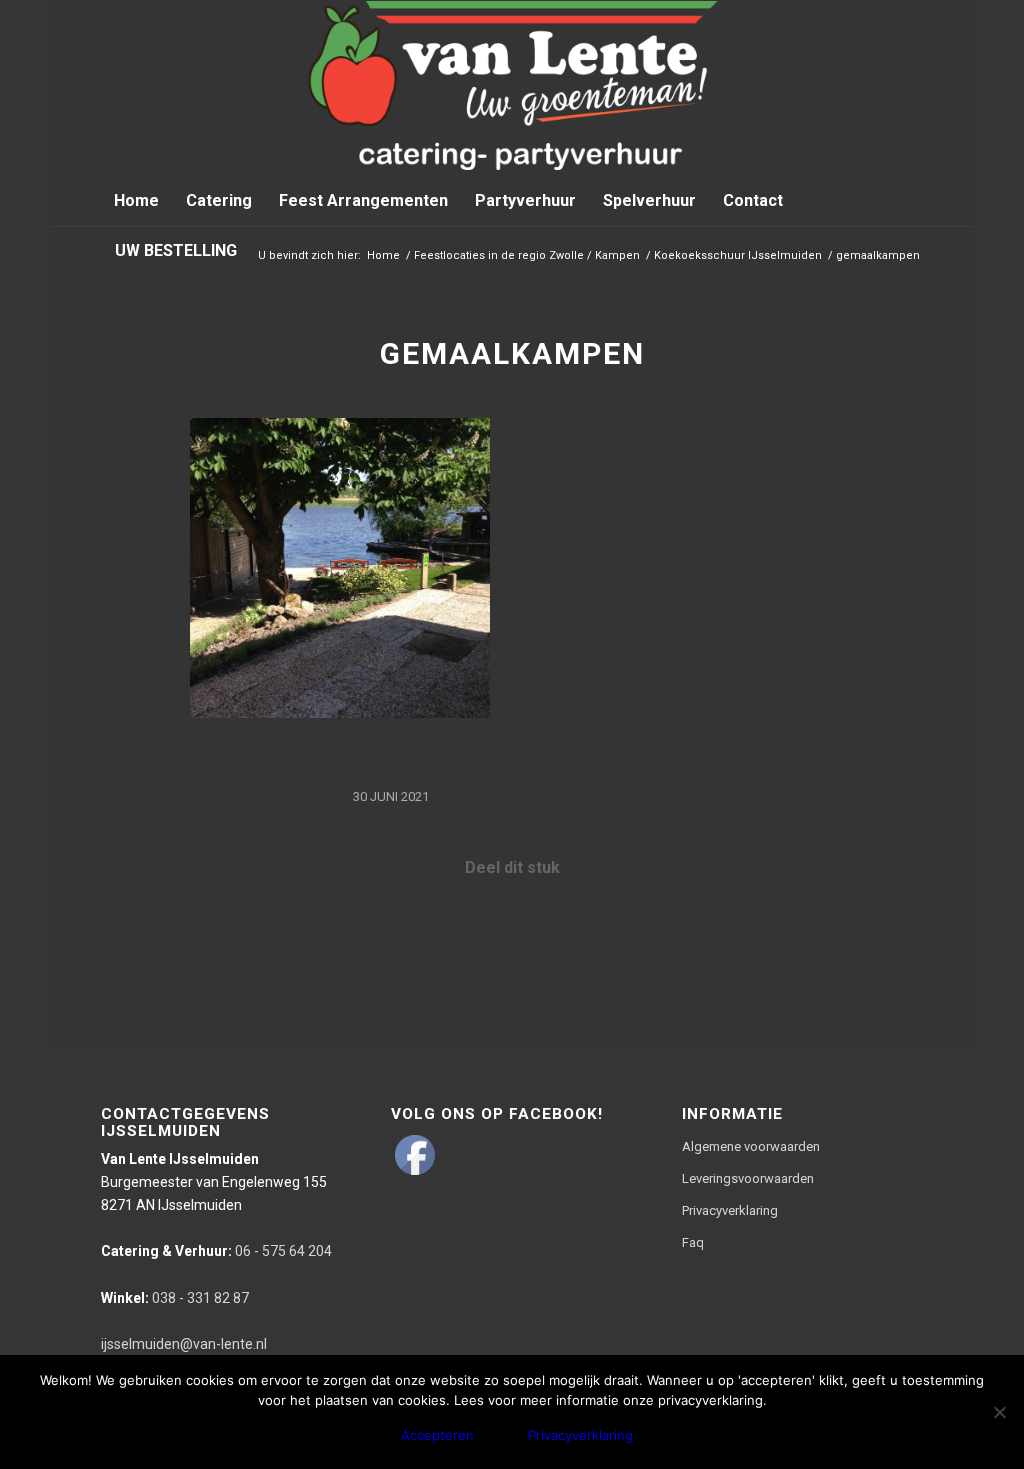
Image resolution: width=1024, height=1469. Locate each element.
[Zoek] (910, 251)
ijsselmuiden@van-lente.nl (184, 1344)
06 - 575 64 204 (216, 1251)
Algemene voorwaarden (751, 1146)
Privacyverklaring (730, 1210)
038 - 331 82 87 (175, 1298)
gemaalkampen (512, 353)
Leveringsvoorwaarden (748, 1178)
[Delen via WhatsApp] (512, 926)
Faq (693, 1242)
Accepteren (437, 1435)
